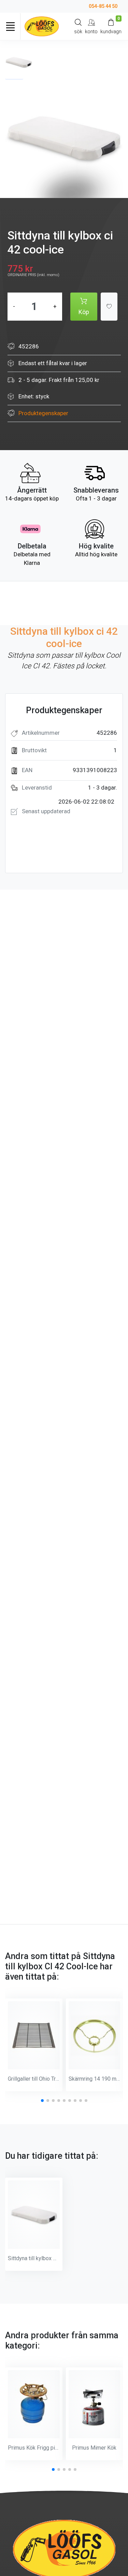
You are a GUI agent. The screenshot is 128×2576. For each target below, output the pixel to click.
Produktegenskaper (43, 413)
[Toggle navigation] (10, 26)
